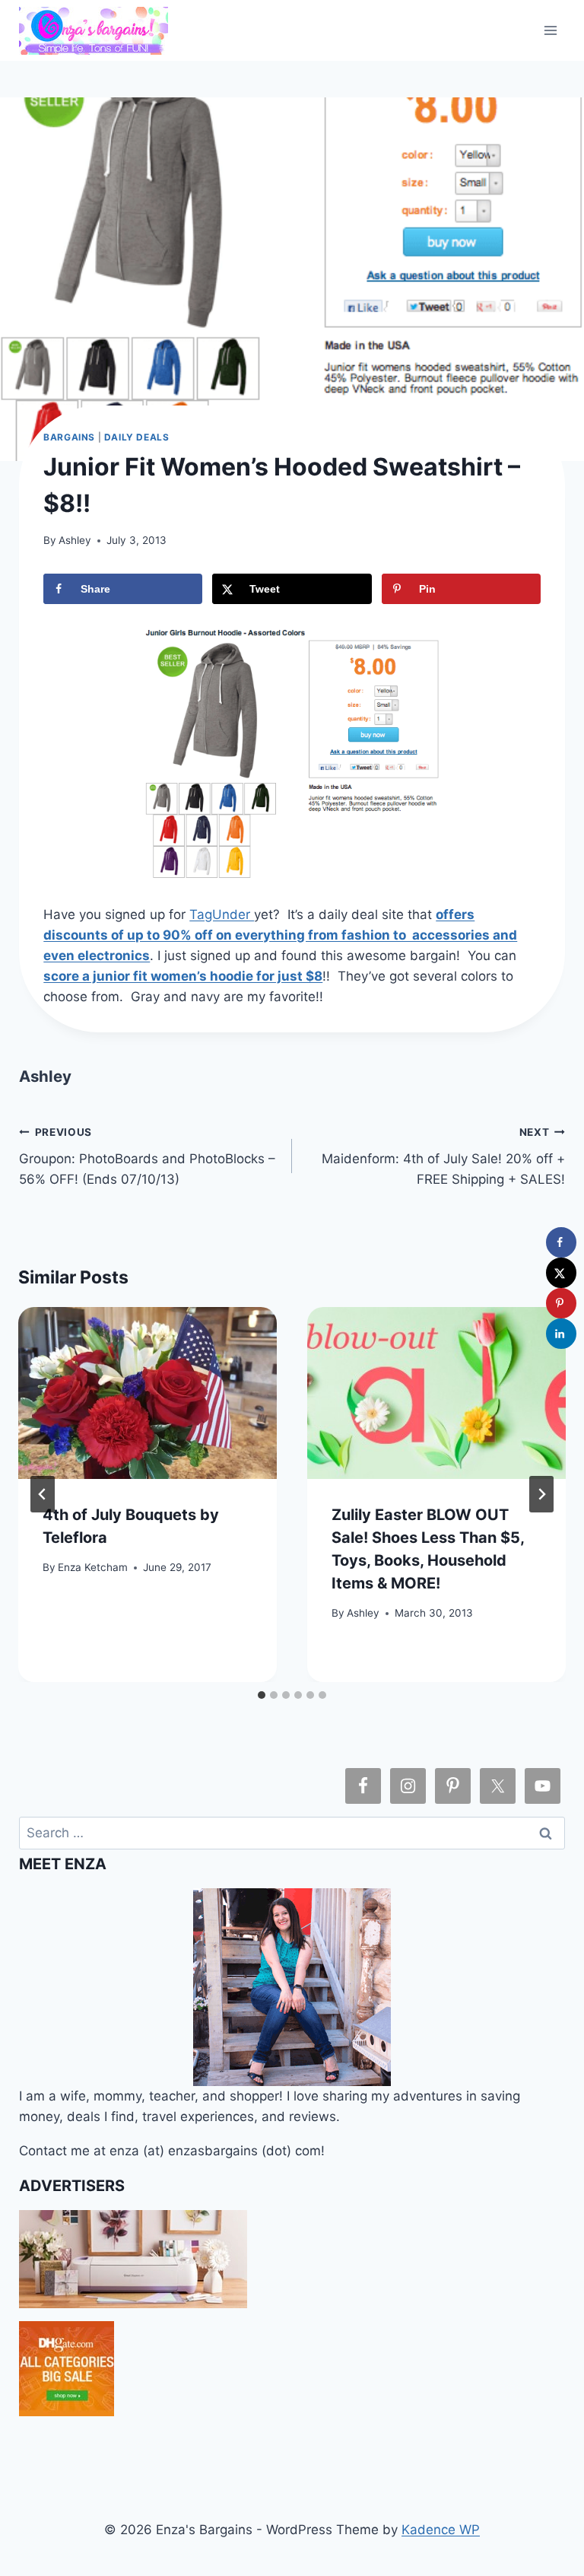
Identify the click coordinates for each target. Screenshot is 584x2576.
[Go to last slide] (43, 1494)
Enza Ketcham (93, 1567)
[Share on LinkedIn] (561, 1334)
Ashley (75, 540)
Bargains (69, 437)
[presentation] (148, 1393)
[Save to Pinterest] (561, 1303)
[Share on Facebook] (561, 1242)
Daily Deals (137, 437)
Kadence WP (441, 2530)
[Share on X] (561, 1273)
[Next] (541, 1494)
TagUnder (222, 914)
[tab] (262, 1695)
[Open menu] (551, 30)
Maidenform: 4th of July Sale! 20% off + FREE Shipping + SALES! (443, 1156)
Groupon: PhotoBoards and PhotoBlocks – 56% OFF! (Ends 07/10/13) (147, 1156)
